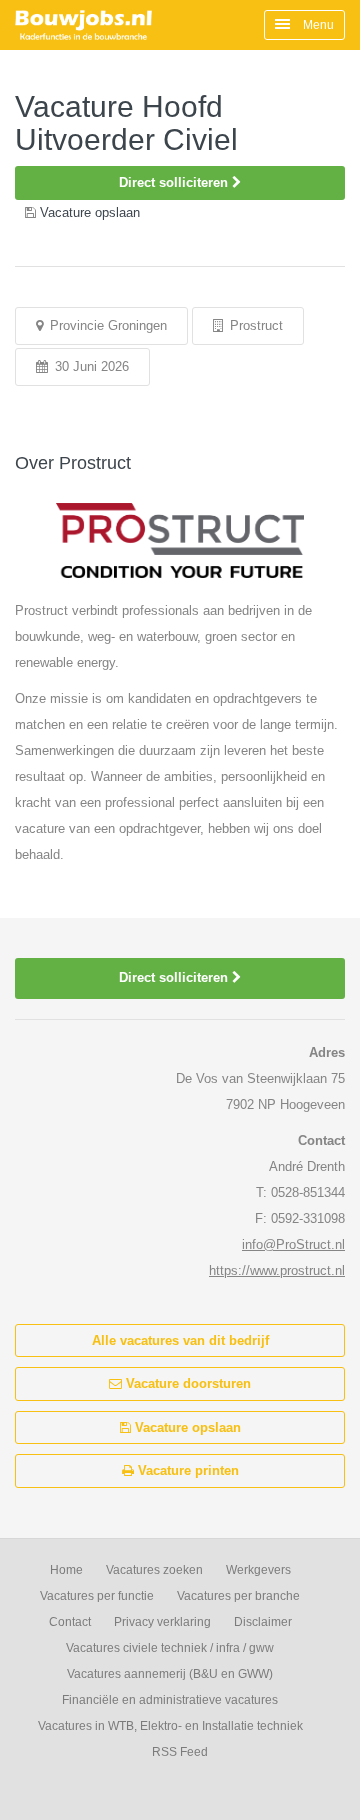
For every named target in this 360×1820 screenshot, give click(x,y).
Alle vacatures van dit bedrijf (180, 1340)
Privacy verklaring (162, 1622)
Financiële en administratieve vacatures (170, 1700)
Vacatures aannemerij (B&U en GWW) (170, 1674)
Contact (70, 1622)
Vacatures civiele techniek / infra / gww (170, 1648)
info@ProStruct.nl (293, 1244)
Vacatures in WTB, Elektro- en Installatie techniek (170, 1726)
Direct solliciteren (175, 182)
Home (66, 1570)
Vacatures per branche (238, 1596)
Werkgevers (258, 1570)
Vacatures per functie (97, 1596)
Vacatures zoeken (154, 1570)
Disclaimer (263, 1622)
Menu (317, 25)
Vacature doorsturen (186, 1383)
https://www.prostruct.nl (277, 1270)
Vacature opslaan (186, 1427)
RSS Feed (180, 1752)
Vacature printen (186, 1470)
